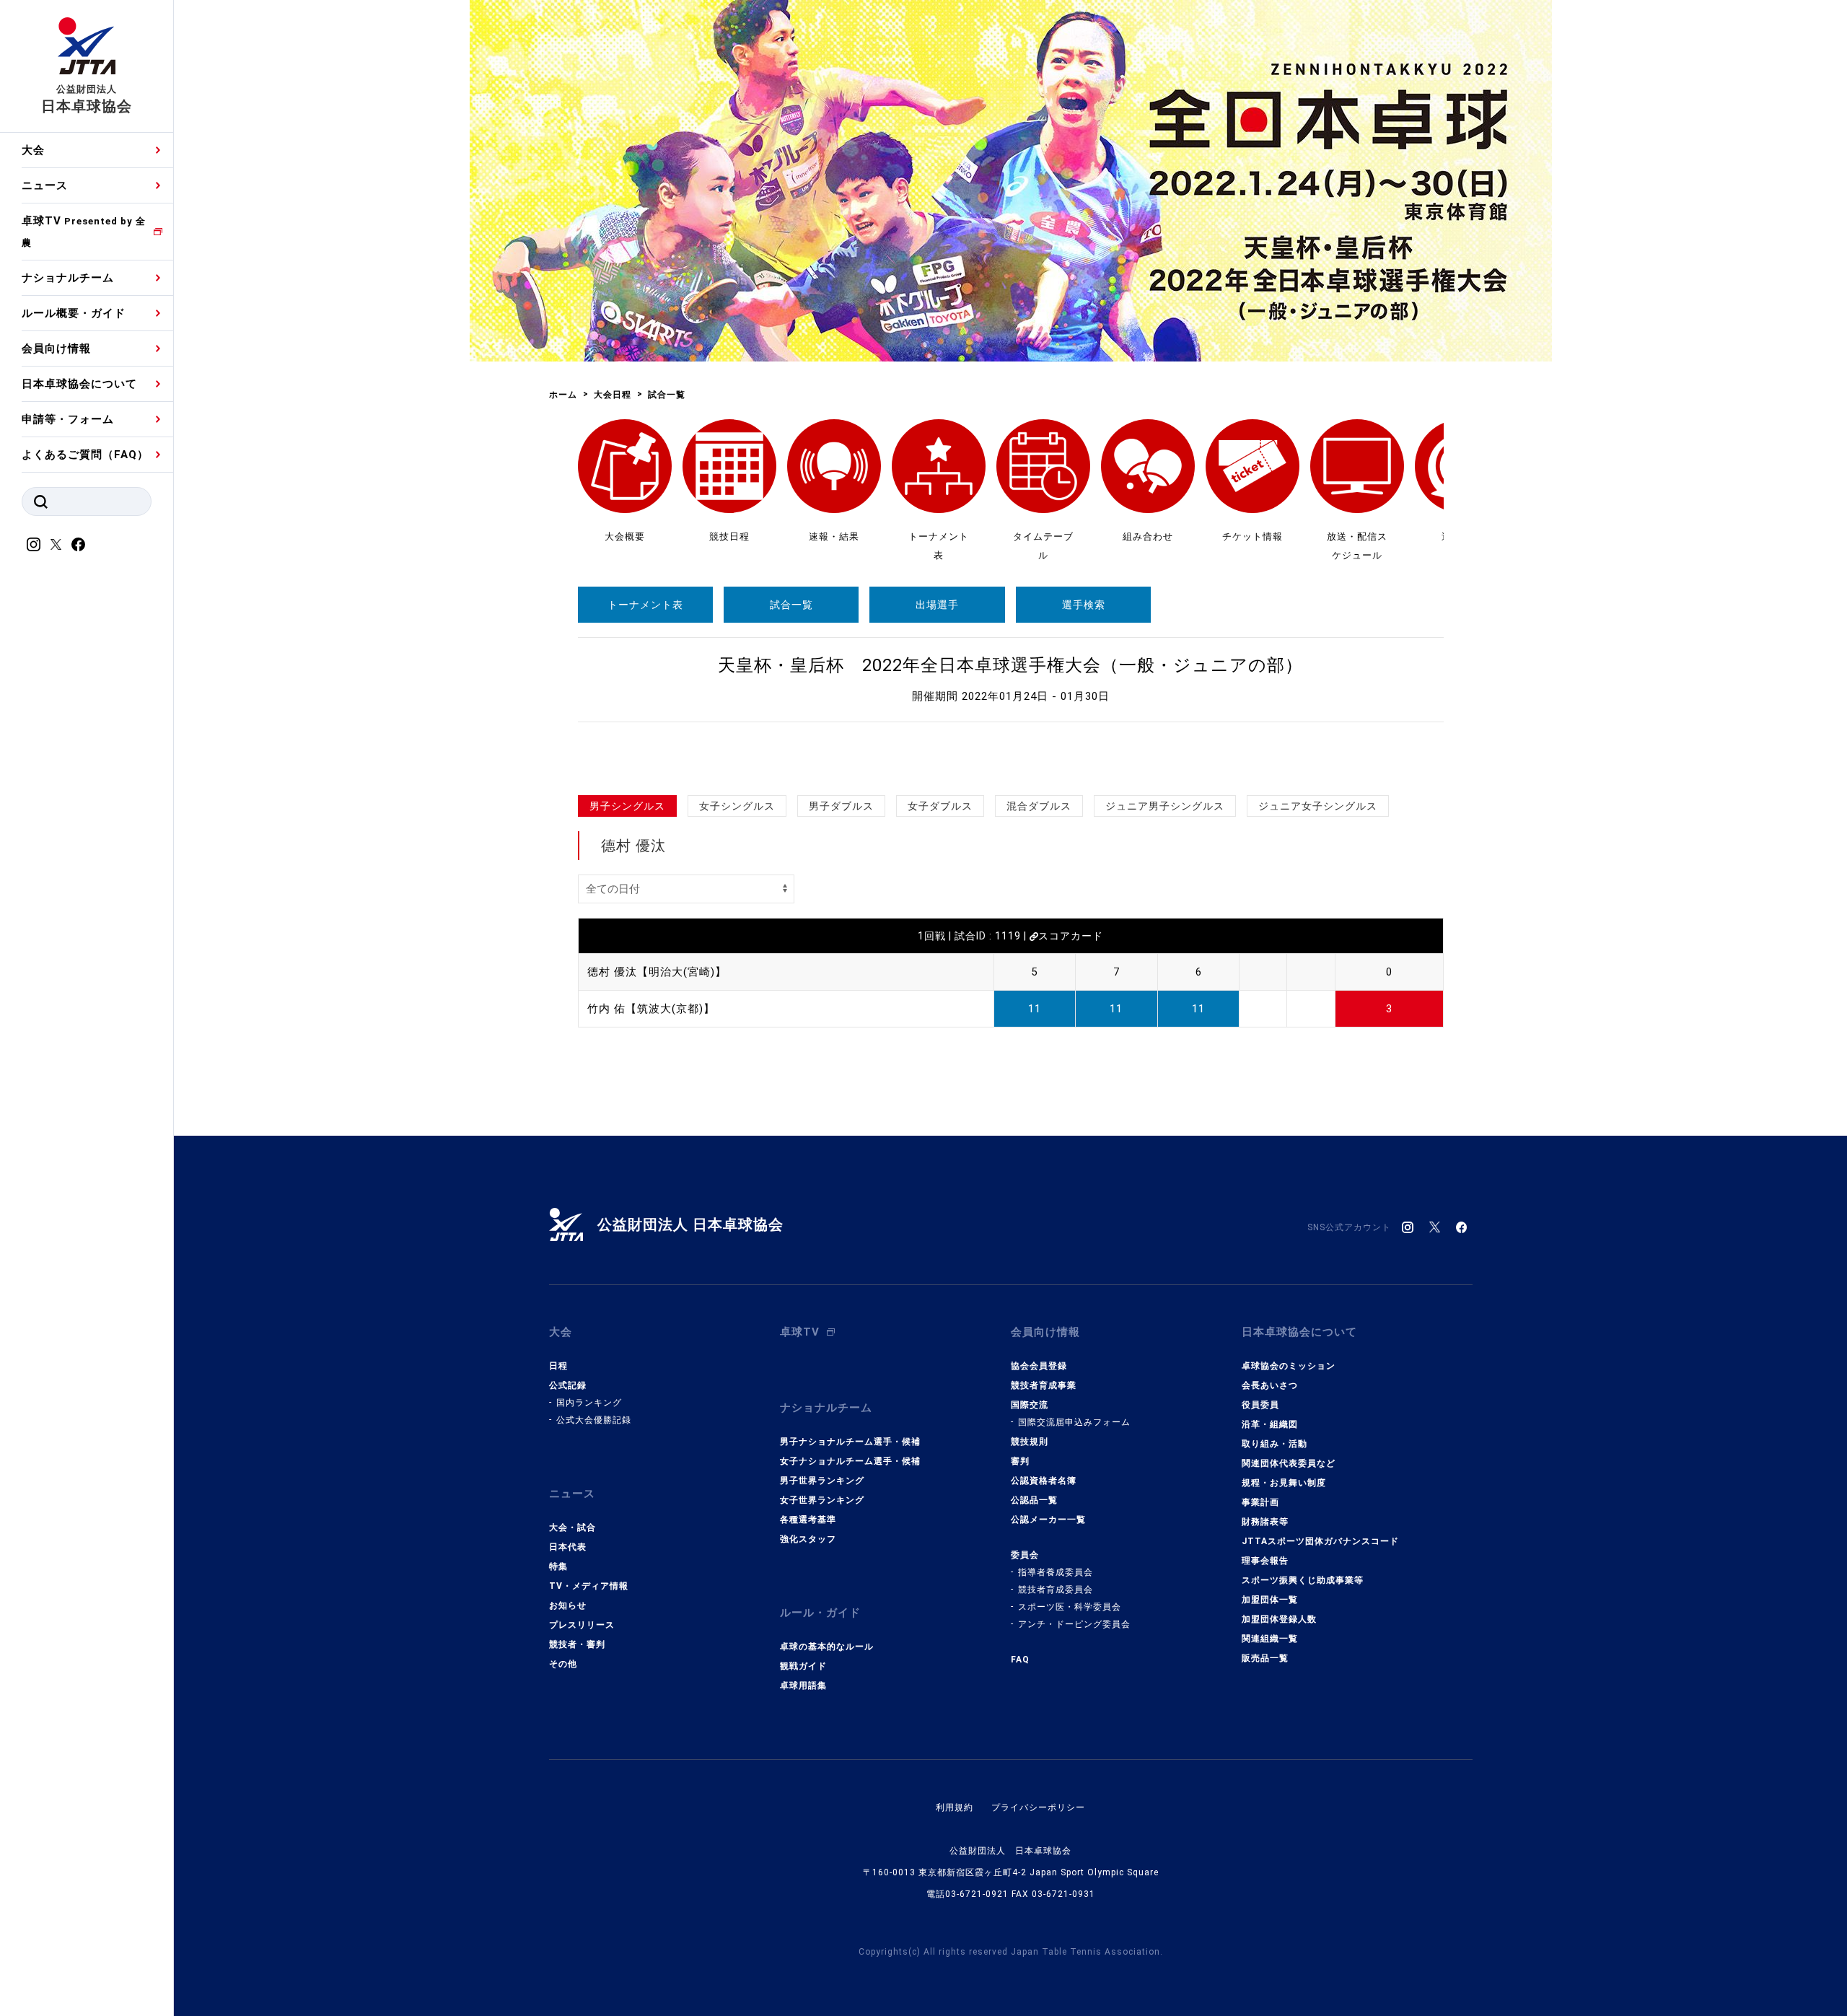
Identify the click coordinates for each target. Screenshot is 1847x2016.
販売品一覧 (1265, 1658)
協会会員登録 (1039, 1366)
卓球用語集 (803, 1686)
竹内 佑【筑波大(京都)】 (651, 1009)
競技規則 (1030, 1442)
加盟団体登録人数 (1279, 1619)
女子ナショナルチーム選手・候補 (850, 1461)
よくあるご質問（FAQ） (85, 455)
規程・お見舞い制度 (1284, 1483)
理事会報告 (1265, 1561)
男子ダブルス (841, 806)
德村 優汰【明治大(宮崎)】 (657, 972)
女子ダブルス (940, 806)
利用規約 (955, 1807)
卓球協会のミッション (1289, 1366)
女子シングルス (737, 806)
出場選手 (937, 605)
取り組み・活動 (1275, 1444)
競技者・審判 (577, 1644)
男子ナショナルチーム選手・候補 (850, 1442)
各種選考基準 (808, 1520)
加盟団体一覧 (1270, 1600)
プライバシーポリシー (1038, 1807)
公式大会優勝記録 (594, 1420)
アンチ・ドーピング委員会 (1074, 1624)
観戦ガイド (803, 1666)
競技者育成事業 (1044, 1385)
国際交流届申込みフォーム (1074, 1422)
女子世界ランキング (822, 1500)
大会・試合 (572, 1528)
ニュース (45, 185)
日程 (558, 1366)
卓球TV (84, 231)
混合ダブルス (1039, 806)
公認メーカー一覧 (1048, 1520)
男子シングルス (627, 806)
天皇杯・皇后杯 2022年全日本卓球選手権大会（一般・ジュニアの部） (1010, 665)
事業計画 (1260, 1502)
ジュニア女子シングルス (1318, 806)
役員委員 (1260, 1405)
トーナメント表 (645, 605)
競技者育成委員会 (1056, 1590)
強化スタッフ (808, 1539)
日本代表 (568, 1547)
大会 (33, 150)
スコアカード (1071, 936)
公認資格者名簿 (1044, 1481)
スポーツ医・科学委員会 (1070, 1607)
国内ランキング (589, 1403)
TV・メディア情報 (589, 1586)
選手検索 (1084, 605)
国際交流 (1030, 1405)
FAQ (1020, 1660)
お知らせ (568, 1605)
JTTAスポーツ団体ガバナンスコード (1320, 1541)
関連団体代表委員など (1289, 1463)
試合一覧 (791, 605)
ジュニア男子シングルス (1165, 806)
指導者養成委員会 (1056, 1572)
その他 (563, 1664)
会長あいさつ (1270, 1385)
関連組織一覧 (1270, 1639)
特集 (558, 1566)
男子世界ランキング (822, 1481)
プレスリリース (582, 1625)
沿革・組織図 (1270, 1424)
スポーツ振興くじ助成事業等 (1303, 1580)
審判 (1020, 1461)
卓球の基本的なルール (827, 1647)
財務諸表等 (1265, 1522)
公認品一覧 (1034, 1500)
